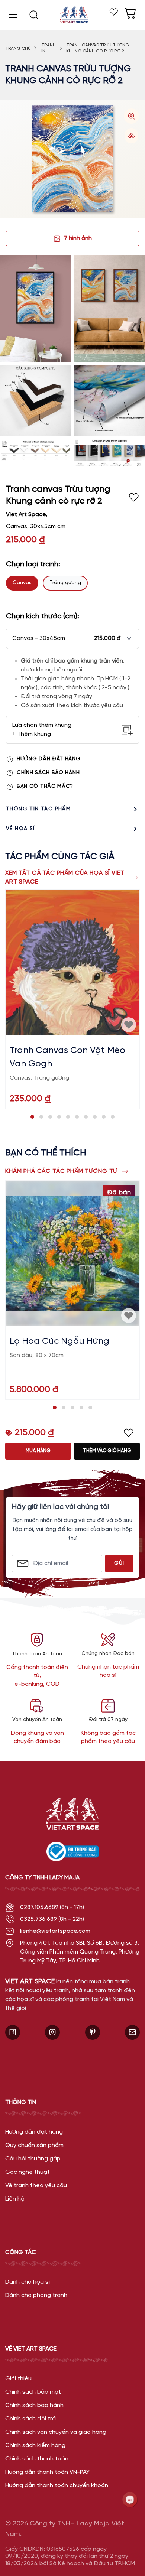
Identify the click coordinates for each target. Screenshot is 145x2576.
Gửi (119, 1563)
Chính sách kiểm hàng (35, 2445)
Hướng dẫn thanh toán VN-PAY (47, 2472)
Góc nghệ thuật (28, 2172)
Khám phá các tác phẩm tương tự (61, 1171)
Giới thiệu (18, 2379)
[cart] (130, 13)
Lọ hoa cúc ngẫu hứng (59, 1341)
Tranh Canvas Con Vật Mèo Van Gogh (67, 1057)
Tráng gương (65, 583)
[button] (72, 638)
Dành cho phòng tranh (36, 2295)
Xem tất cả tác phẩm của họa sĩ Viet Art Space (65, 877)
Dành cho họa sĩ (28, 2282)
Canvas (22, 583)
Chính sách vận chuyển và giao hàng (56, 2432)
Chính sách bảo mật (33, 2392)
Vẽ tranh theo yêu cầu (36, 2185)
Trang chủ (18, 48)
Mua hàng (38, 1451)
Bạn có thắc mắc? (45, 786)
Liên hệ (15, 2199)
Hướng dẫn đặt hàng (49, 759)
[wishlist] (114, 12)
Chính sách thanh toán (37, 2459)
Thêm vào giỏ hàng (107, 1451)
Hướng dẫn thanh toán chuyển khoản (57, 2486)
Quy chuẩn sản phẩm (34, 2145)
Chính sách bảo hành (48, 773)
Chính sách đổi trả (30, 2419)
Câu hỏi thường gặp (33, 2159)
